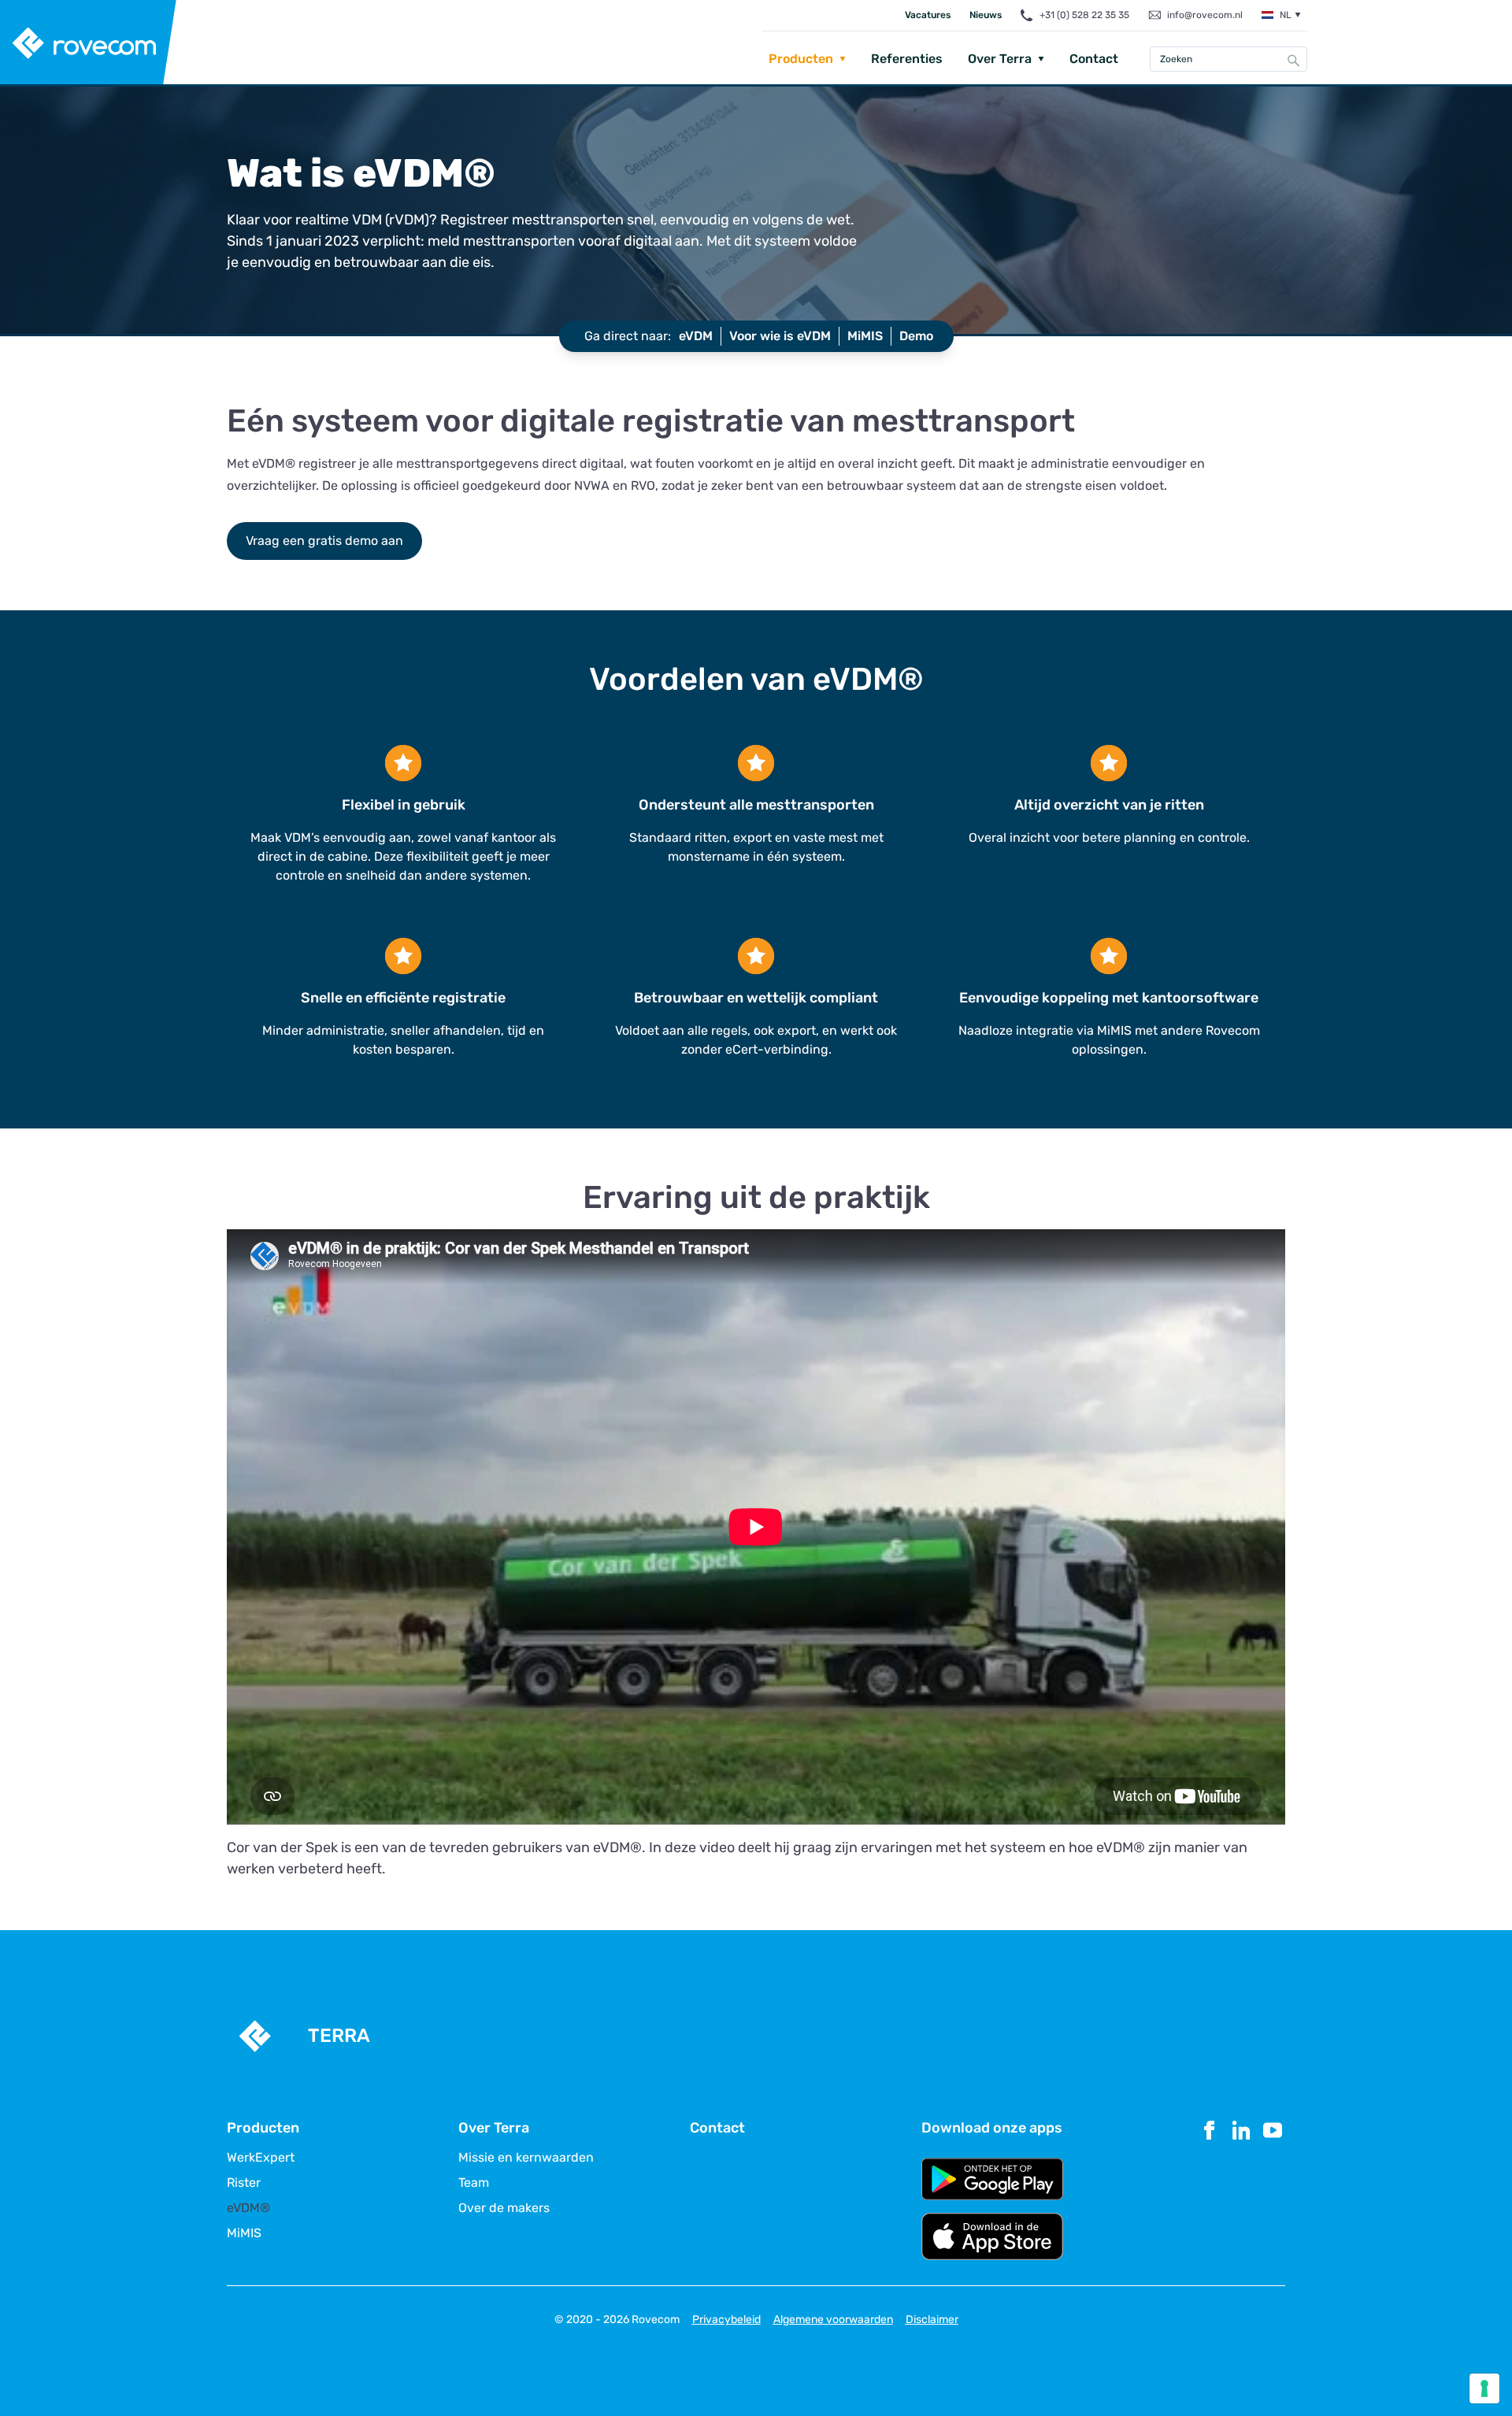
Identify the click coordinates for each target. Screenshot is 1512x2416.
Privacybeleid (726, 2320)
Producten (801, 59)
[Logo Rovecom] (89, 43)
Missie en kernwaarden (526, 2158)
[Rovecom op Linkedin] (1241, 2189)
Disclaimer (932, 2320)
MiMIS (244, 2233)
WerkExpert (261, 2158)
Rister (244, 2183)
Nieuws (986, 15)
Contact (1094, 59)
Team (474, 2183)
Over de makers (504, 2208)
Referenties (907, 59)
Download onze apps (992, 2128)
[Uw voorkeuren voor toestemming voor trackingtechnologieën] (1484, 2388)
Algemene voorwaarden (833, 2320)
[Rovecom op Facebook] (1210, 2189)
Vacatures (928, 15)
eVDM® (248, 2208)
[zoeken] (1294, 60)
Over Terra (1000, 59)
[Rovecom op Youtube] (1273, 2189)
